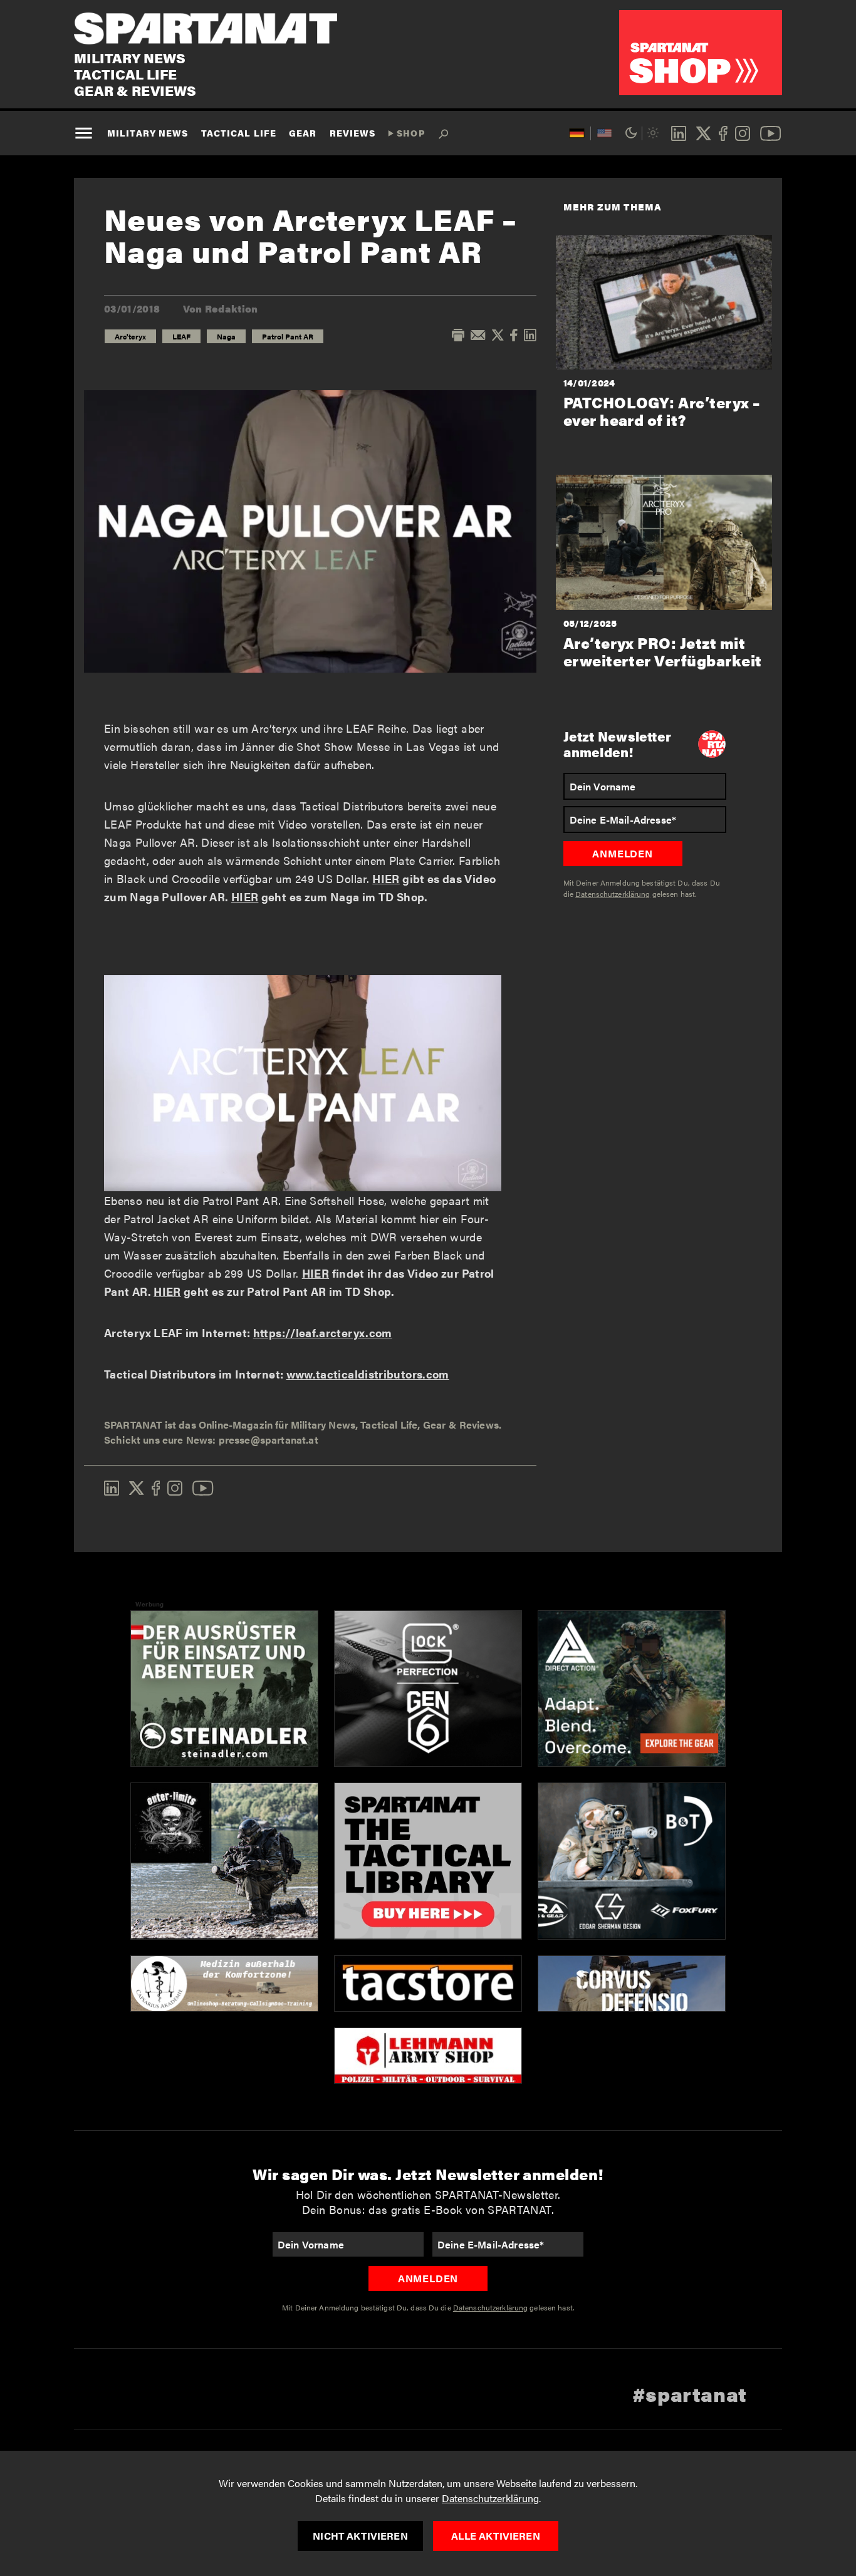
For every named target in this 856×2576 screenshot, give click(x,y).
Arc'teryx (130, 336)
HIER (386, 878)
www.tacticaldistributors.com (368, 1374)
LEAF (181, 336)
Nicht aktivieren (360, 2536)
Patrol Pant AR (288, 336)
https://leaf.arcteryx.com (323, 1332)
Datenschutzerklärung (490, 2498)
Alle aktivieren (495, 2536)
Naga (226, 336)
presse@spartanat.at (269, 1440)
